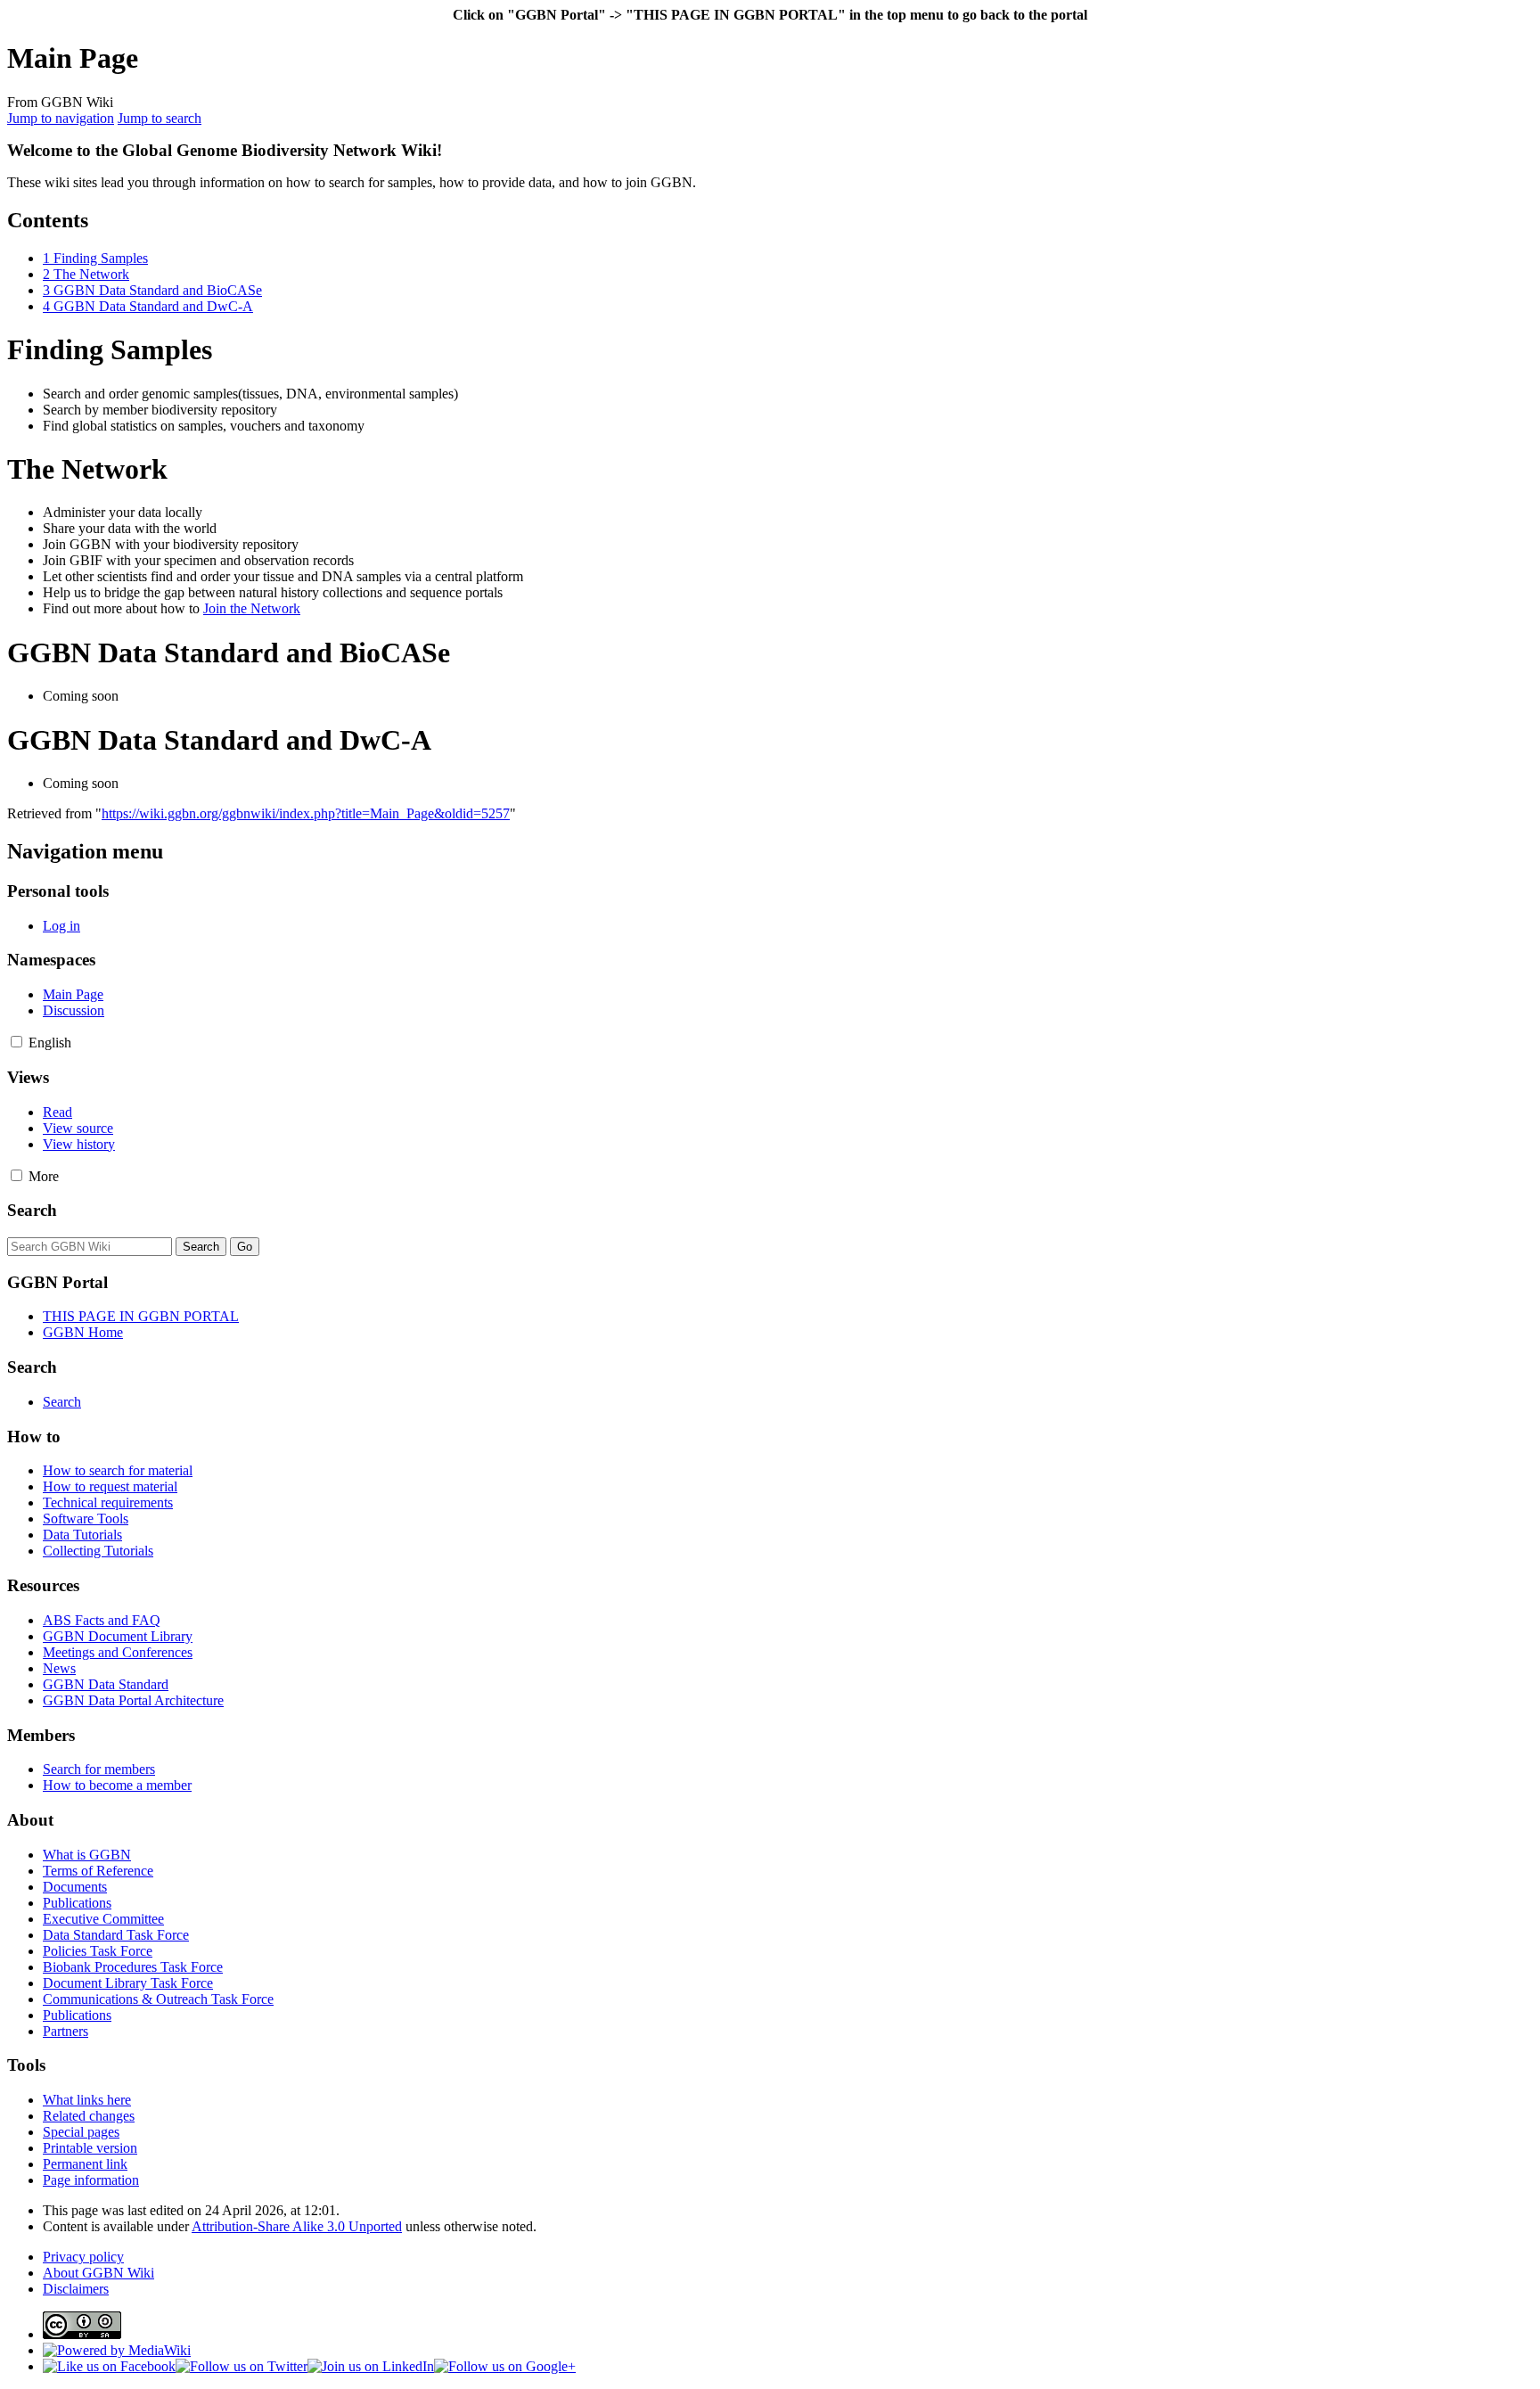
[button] (16, 1042)
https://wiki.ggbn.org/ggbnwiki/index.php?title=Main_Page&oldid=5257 (306, 813)
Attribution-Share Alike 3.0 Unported (297, 2226)
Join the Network (252, 608)
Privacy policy (83, 2257)
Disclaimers (76, 2289)
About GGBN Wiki (98, 2273)
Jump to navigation (61, 118)
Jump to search (160, 118)
